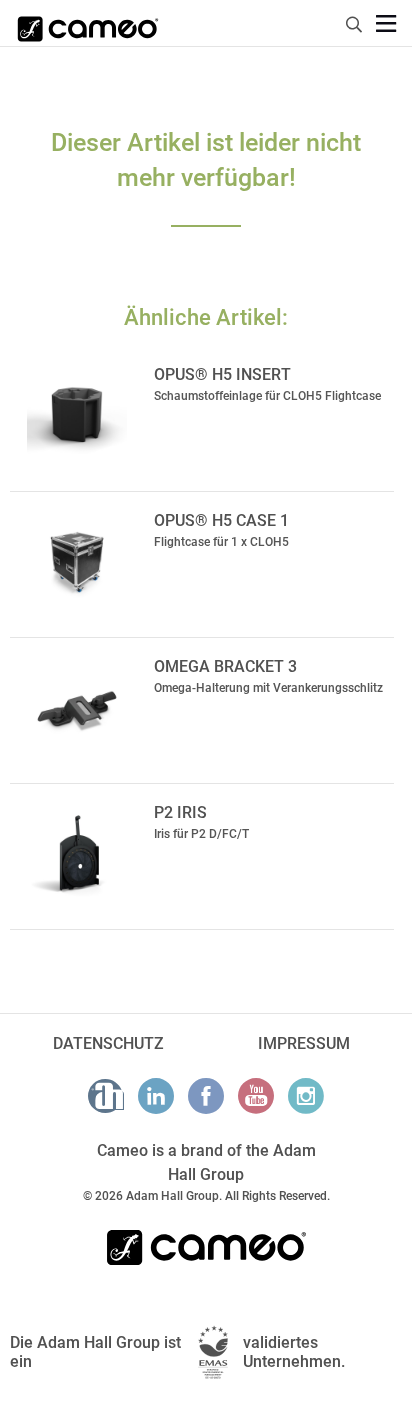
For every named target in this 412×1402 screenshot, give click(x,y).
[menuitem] (355, 21)
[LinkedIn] (156, 1096)
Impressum (304, 1043)
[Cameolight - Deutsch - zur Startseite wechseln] (88, 23)
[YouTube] (256, 1096)
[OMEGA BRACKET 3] (77, 708)
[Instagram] (306, 1096)
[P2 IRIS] (77, 854)
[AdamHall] (106, 1096)
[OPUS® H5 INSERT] (77, 416)
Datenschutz (108, 1043)
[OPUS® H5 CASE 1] (77, 562)
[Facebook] (206, 1096)
